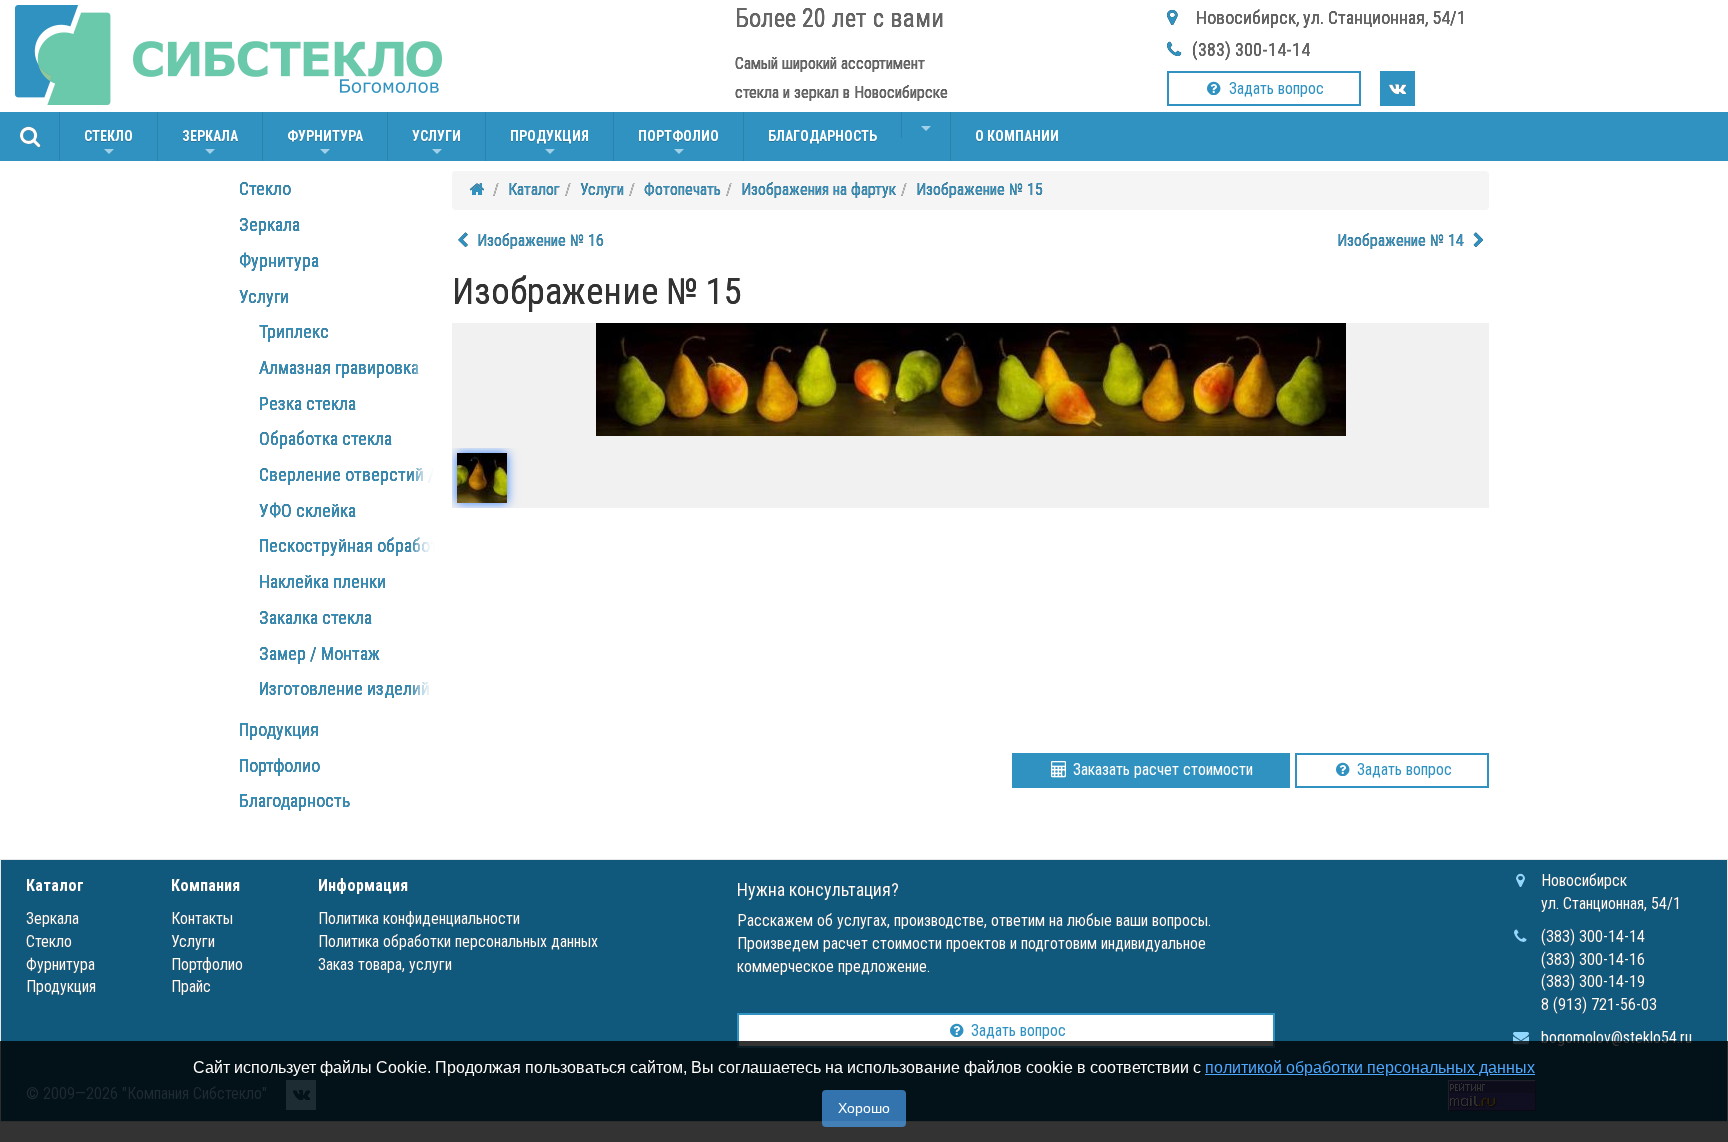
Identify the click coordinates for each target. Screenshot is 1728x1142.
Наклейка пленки (322, 581)
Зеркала (210, 144)
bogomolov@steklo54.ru (1616, 1037)
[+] (926, 125)
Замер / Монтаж (319, 653)
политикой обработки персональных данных (1370, 1067)
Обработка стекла (325, 438)
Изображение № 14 (1402, 240)
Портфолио (678, 144)
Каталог (534, 189)
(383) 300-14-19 (1593, 981)
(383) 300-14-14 (1251, 49)
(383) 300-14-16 (1593, 959)
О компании (1017, 136)
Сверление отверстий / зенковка (383, 474)
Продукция (549, 144)
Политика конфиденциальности (419, 918)
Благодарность (822, 136)
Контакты (202, 918)
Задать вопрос (1274, 88)
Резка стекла (307, 403)
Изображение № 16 (538, 240)
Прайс (191, 986)
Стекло (108, 144)
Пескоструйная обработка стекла (383, 545)
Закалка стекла (315, 617)
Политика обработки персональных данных (458, 941)
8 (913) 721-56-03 (1599, 1004)
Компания (205, 885)
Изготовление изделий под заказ (382, 688)
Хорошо (864, 1108)
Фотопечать (682, 189)
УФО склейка (307, 510)
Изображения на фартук (818, 189)
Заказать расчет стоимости (1161, 769)
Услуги (436, 144)
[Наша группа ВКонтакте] (1397, 88)
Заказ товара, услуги (385, 964)
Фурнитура (325, 144)
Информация (363, 885)
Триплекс (294, 331)
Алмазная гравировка (339, 367)
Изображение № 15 (979, 189)
